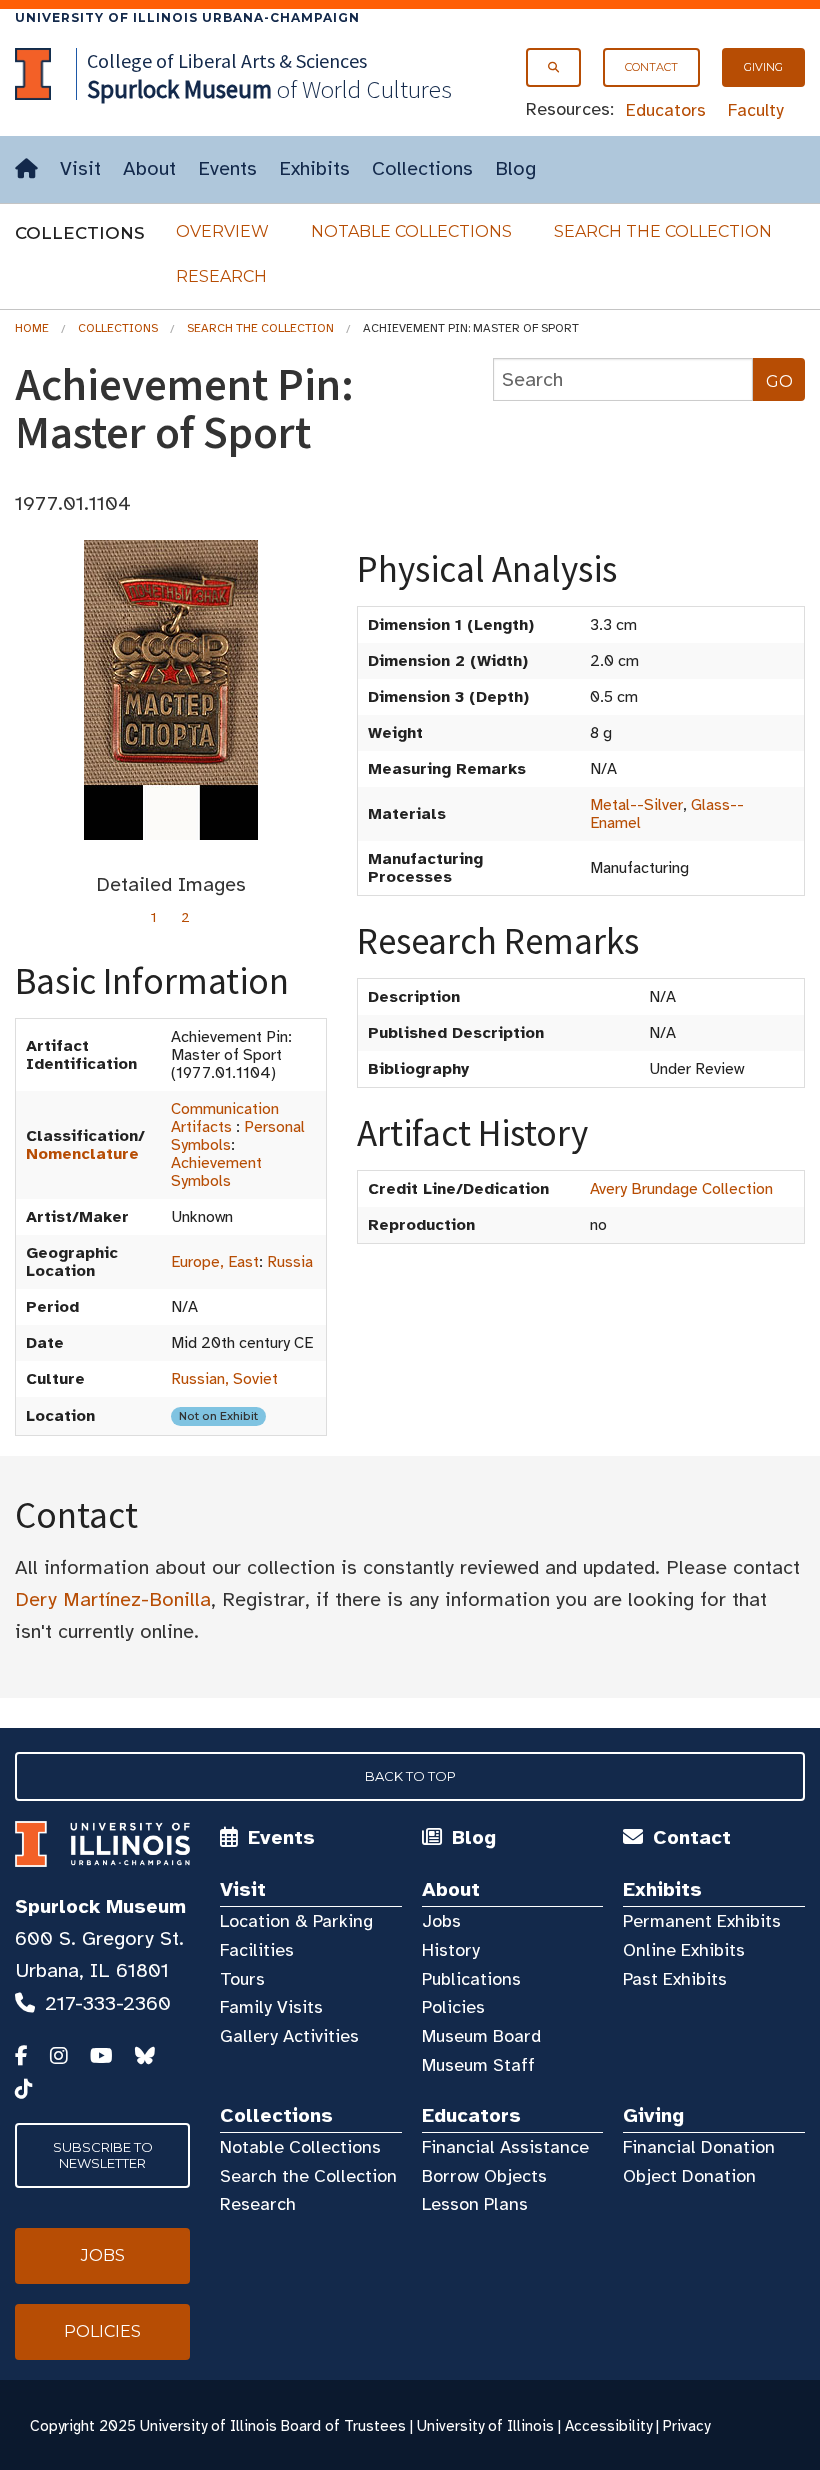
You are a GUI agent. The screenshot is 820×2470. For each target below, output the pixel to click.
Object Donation (689, 2176)
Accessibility (608, 2426)
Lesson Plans (475, 2204)
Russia (290, 1262)
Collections (422, 168)
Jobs (441, 1921)
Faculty (756, 110)
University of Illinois (485, 2426)
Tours (242, 1979)
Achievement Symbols (216, 1172)
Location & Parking (296, 1921)
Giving (763, 67)
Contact (651, 67)
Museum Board (481, 2036)
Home (32, 328)
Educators (666, 110)
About (149, 168)
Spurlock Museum (100, 1906)
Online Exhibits (684, 1950)
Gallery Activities (289, 2036)
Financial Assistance (505, 2147)
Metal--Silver (636, 805)
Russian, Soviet (224, 1379)
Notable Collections (411, 231)
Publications (471, 1979)
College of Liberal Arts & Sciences (227, 60)
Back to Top (410, 1776)
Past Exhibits (675, 1979)
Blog (515, 168)
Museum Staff (478, 2065)
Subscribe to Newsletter (103, 2155)
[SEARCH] (553, 67)
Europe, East (215, 1262)
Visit (80, 168)
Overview (222, 231)
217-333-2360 (108, 2003)
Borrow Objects (484, 2176)
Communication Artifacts (225, 1118)
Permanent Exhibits (702, 1921)
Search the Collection (663, 231)
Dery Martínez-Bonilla (113, 1599)
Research (221, 276)
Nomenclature (82, 1154)
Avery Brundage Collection (681, 1189)
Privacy (686, 2426)
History (451, 1950)
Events (227, 168)
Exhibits (314, 168)
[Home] (26, 169)
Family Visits (271, 2007)
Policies (453, 2007)
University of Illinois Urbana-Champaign (187, 17)
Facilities (257, 1950)
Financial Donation (699, 2147)
